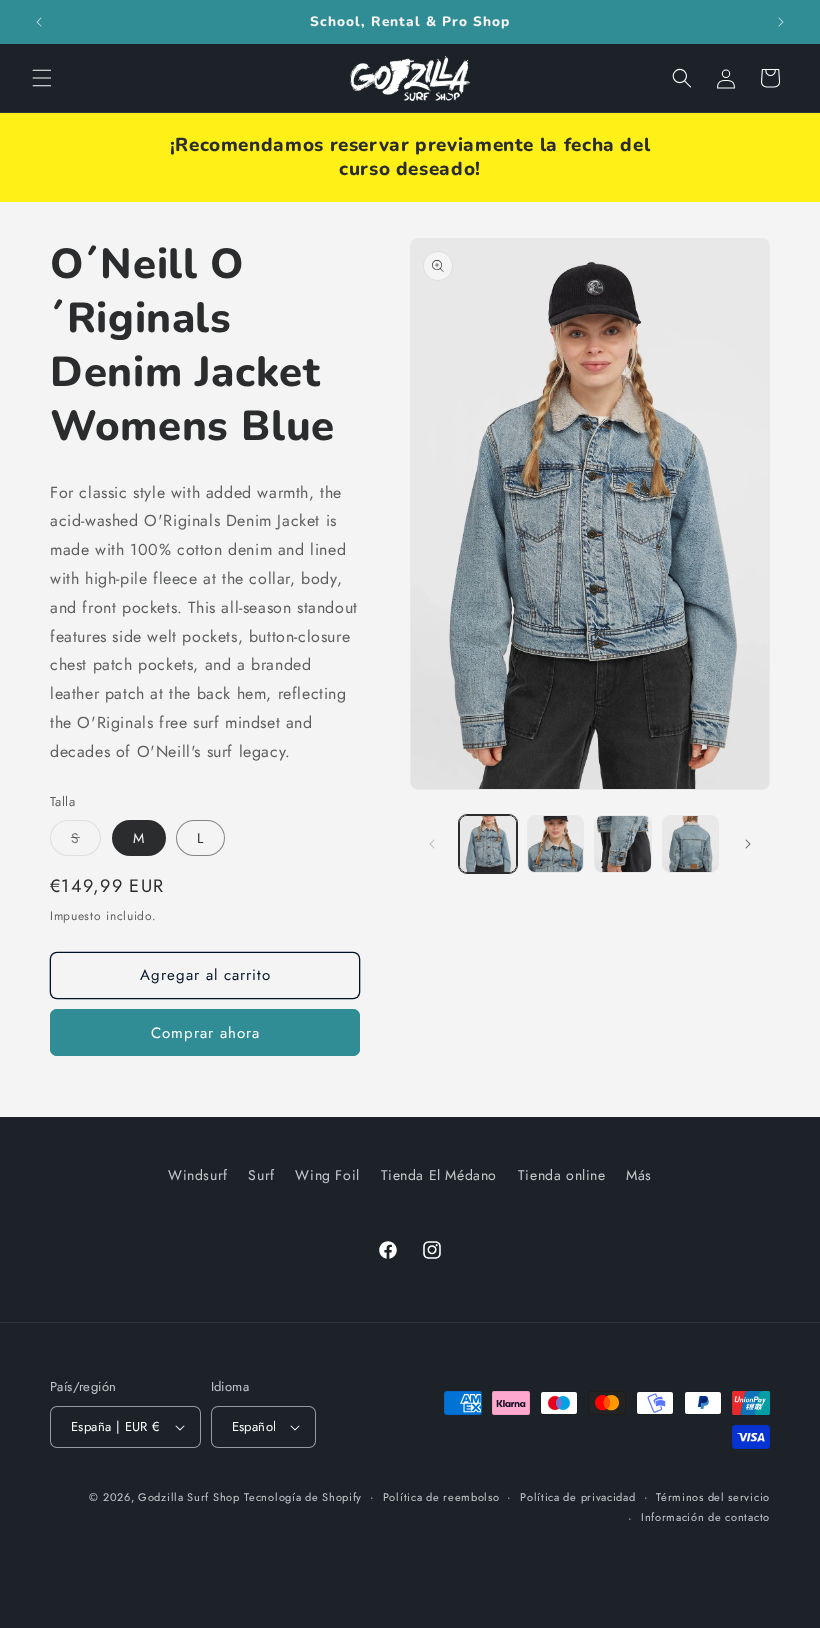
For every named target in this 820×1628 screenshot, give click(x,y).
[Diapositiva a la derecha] (748, 844)
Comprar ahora (205, 1033)
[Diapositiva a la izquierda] (432, 844)
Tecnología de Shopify (303, 1497)
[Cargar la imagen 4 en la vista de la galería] (691, 844)
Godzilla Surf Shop (189, 1497)
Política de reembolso (441, 1497)
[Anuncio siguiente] (781, 22)
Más (639, 1175)
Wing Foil (327, 1175)
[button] (42, 78)
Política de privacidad (577, 1497)
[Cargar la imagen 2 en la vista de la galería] (556, 844)
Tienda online (562, 1175)
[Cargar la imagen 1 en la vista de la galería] (488, 844)
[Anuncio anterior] (39, 22)
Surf (261, 1175)
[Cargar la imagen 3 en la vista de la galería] (623, 844)
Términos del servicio (713, 1497)
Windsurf (198, 1175)
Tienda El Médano (439, 1175)
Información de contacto (705, 1517)
